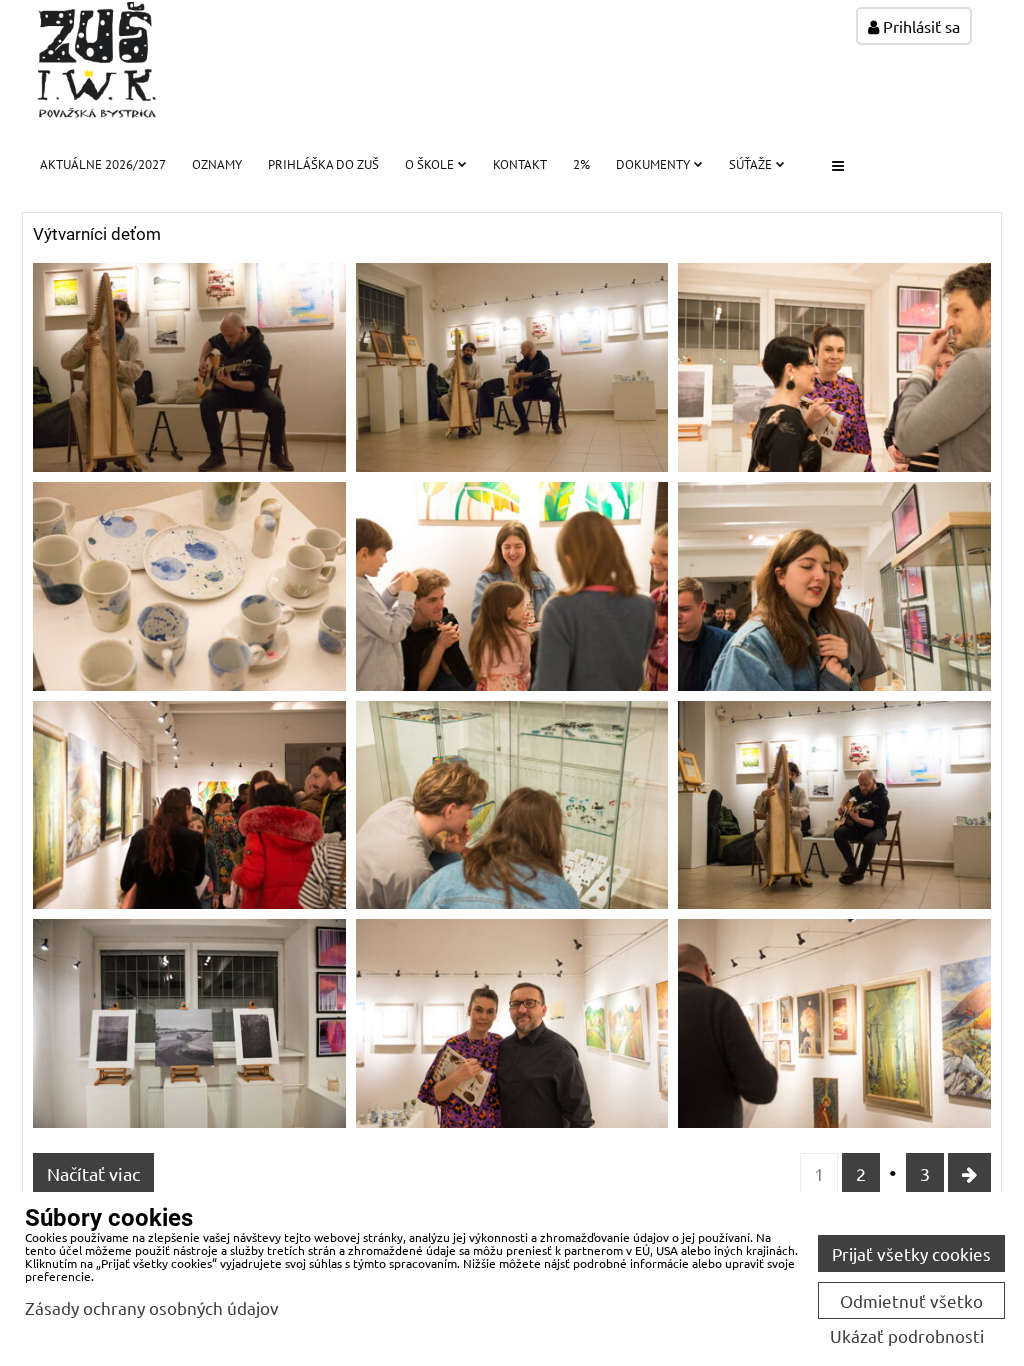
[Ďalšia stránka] (969, 1174)
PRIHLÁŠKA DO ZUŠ (323, 164)
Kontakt (520, 164)
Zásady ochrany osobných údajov (152, 1307)
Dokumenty (653, 164)
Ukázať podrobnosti (907, 1336)
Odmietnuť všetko (911, 1300)
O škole (429, 164)
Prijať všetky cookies (911, 1253)
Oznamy (217, 164)
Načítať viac (93, 1173)
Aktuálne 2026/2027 (103, 164)
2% (581, 164)
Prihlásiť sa (919, 26)
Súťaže (750, 164)
